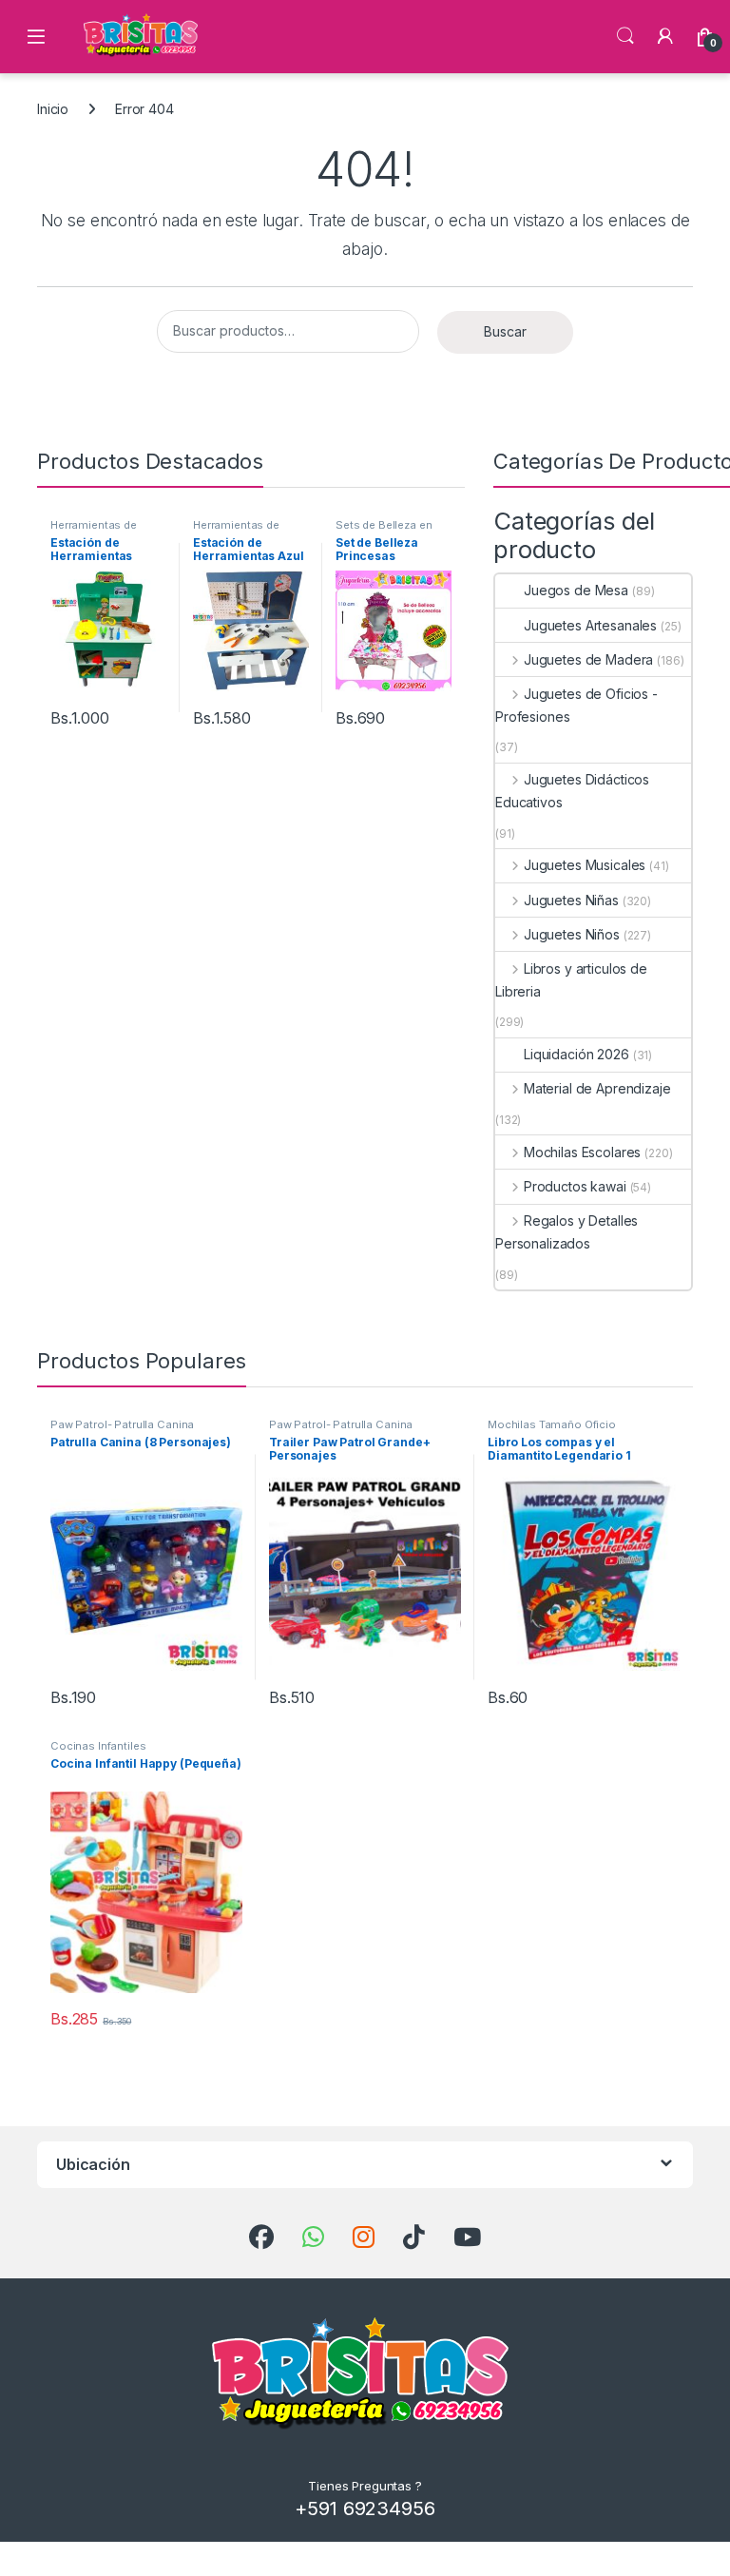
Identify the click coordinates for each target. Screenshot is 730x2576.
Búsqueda (625, 36)
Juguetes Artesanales (590, 625)
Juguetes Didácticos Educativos (572, 791)
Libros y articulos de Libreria (571, 980)
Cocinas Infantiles (98, 1746)
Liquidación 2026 (576, 1054)
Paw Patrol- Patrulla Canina (122, 1424)
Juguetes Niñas (571, 900)
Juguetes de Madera (588, 659)
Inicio (53, 109)
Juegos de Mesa (576, 590)
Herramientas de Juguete (94, 531)
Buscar (505, 331)
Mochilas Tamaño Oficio (552, 1424)
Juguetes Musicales (585, 865)
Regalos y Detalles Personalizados (567, 1232)
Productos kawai (575, 1186)
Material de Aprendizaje (597, 1088)
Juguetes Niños (572, 934)
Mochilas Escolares (582, 1152)
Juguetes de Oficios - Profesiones (576, 705)
